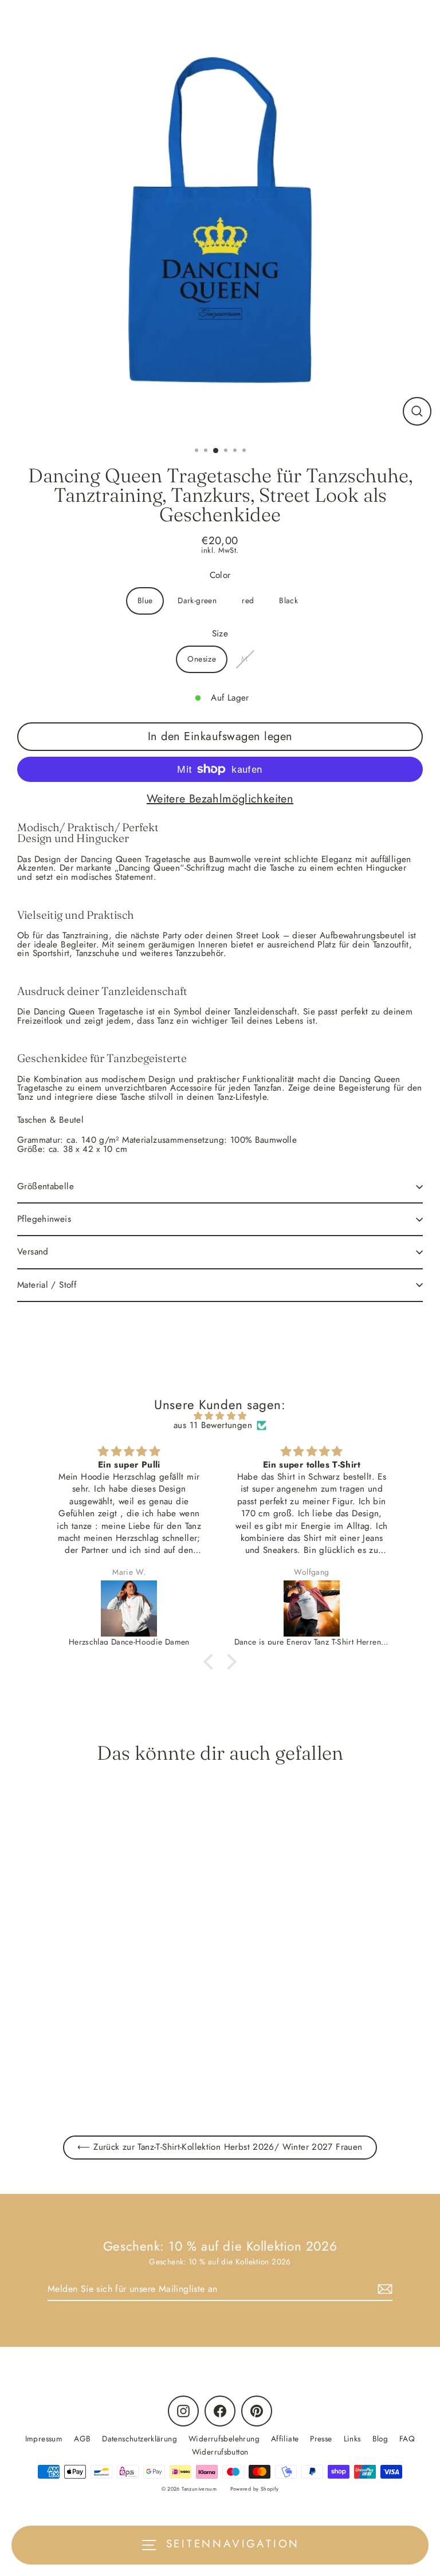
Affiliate (285, 2439)
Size (220, 634)
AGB (82, 2439)
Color (220, 575)
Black (288, 600)
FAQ (407, 2439)
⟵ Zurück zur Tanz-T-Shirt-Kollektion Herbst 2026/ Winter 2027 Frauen (220, 2147)
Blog (380, 2439)
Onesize (202, 659)
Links (352, 2439)
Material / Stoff (47, 1285)
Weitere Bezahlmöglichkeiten (220, 799)
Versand (33, 1252)
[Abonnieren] (383, 2289)
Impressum (44, 2439)
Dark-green (197, 600)
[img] (220, 1416)
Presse (321, 2439)
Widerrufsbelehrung (224, 2439)
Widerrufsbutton (220, 2452)
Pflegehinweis (44, 1219)
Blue (145, 600)
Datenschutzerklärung (140, 2439)
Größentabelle (46, 1186)
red (248, 600)
